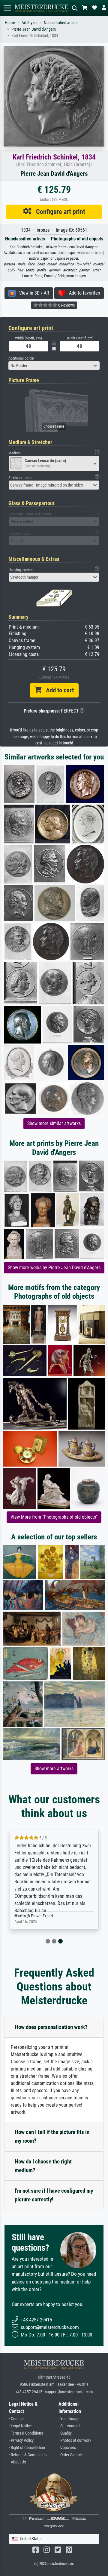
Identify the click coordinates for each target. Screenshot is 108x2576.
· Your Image (69, 2419)
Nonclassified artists (61, 23)
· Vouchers (67, 2448)
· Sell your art (69, 2426)
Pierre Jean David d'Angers (34, 29)
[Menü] (7, 8)
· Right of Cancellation (27, 2448)
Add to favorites (83, 293)
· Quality (65, 2433)
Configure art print (58, 212)
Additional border (21, 358)
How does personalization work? (51, 2027)
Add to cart (58, 690)
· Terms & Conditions (26, 2433)
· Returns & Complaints (28, 2455)
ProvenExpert (42, 1916)
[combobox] (54, 366)
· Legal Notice (20, 2426)
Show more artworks (54, 1769)
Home (10, 23)
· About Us (17, 2462)
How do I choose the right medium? (43, 2166)
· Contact (16, 2419)
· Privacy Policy (21, 2440)
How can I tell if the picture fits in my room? (52, 2136)
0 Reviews (66, 305)
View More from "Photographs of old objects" (54, 1517)
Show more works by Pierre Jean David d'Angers (54, 1268)
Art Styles (29, 23)
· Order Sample (71, 2455)
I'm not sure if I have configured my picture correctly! (54, 2195)
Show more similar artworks (54, 1123)
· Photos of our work (75, 2440)
